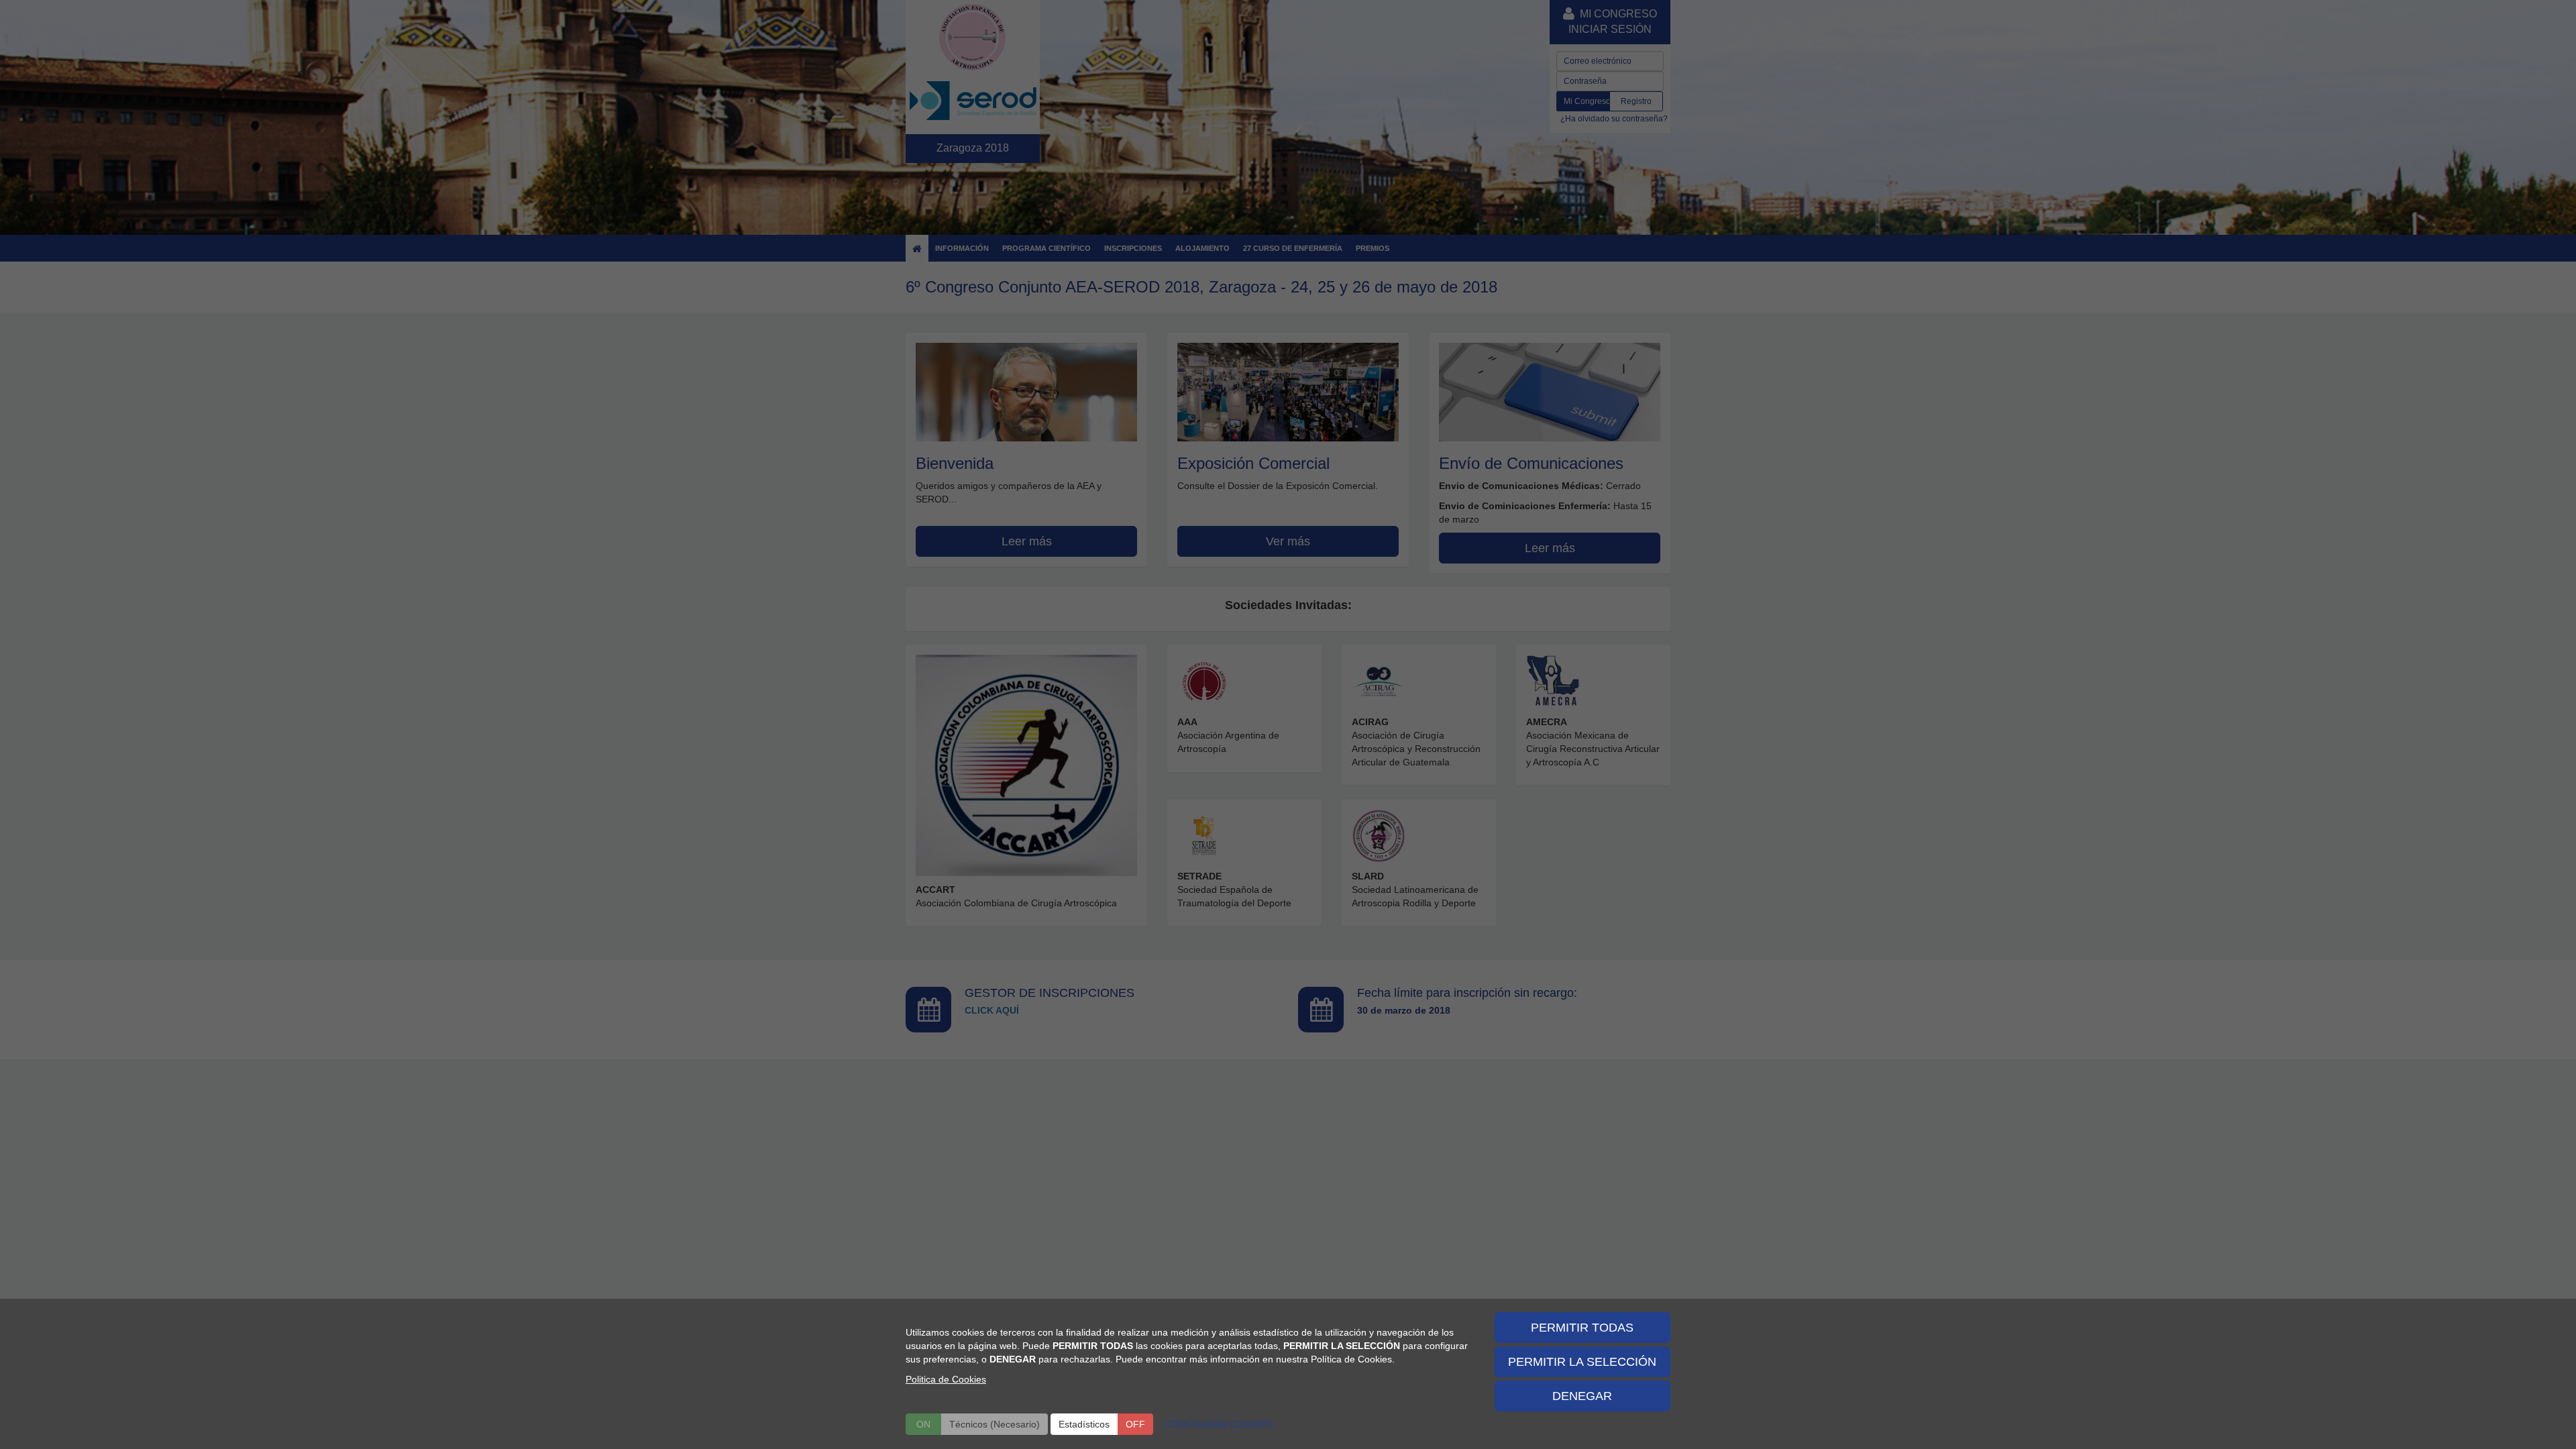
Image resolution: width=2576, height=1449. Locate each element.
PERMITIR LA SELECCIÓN (1582, 1362)
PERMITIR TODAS (1582, 1328)
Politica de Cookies (946, 1379)
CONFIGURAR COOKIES (1219, 1424)
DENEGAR (1582, 1396)
